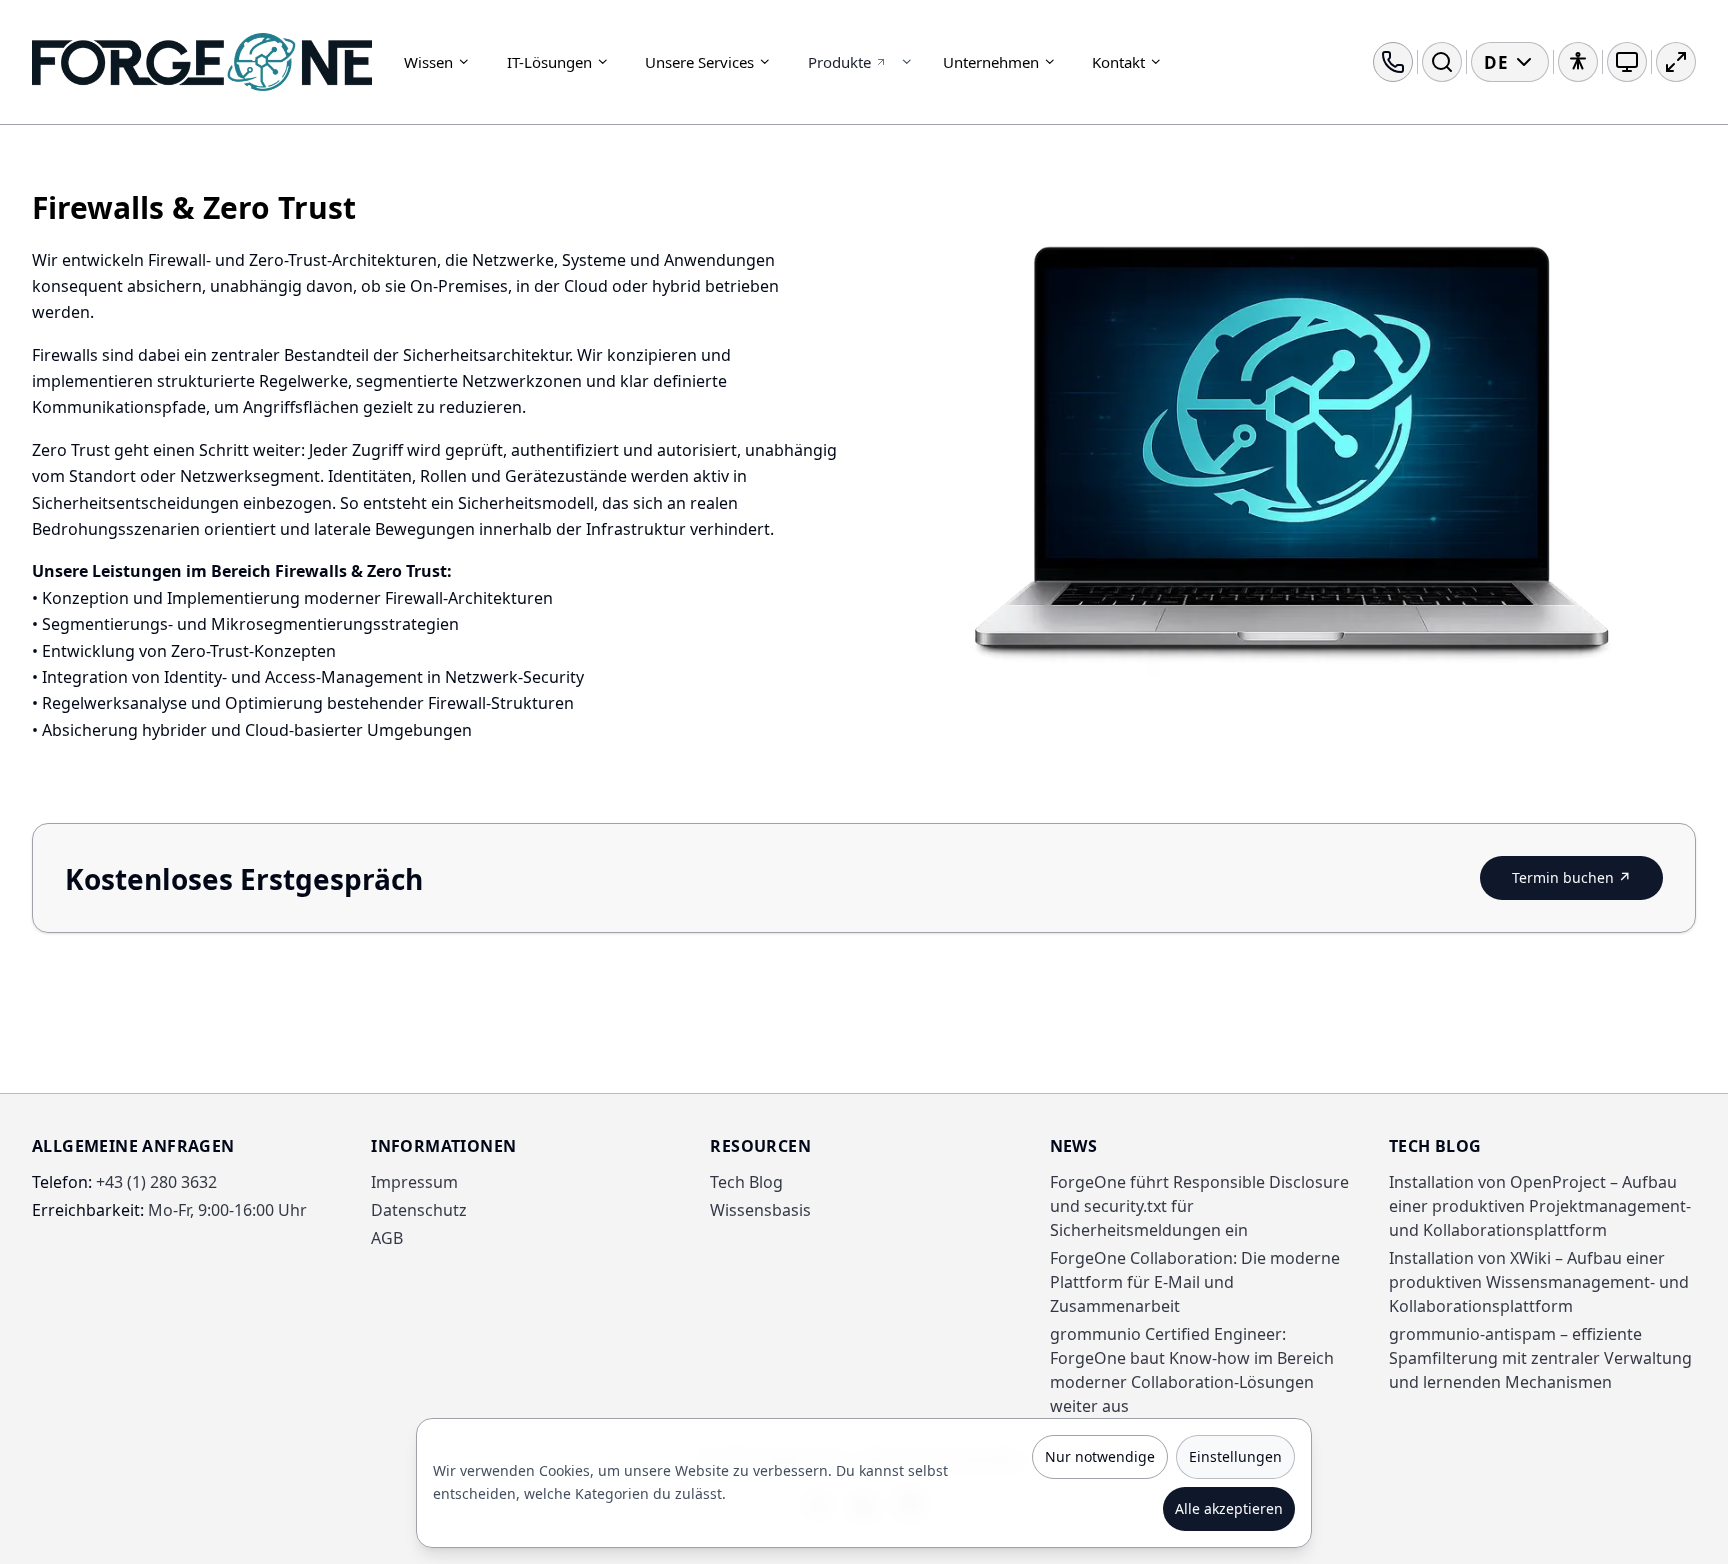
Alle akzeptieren (1229, 1508)
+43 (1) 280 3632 (124, 1182)
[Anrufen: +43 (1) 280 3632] (1393, 62)
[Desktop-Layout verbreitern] (1676, 62)
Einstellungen (1235, 1456)
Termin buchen (1587, 881)
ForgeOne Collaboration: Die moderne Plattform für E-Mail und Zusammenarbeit (1195, 1282)
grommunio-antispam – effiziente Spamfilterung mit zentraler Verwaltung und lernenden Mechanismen (1540, 1358)
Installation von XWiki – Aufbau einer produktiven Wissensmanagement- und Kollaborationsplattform (1539, 1282)
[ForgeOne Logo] (202, 62)
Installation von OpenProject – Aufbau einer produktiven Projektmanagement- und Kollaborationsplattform (1540, 1206)
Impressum (414, 1182)
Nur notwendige (1100, 1456)
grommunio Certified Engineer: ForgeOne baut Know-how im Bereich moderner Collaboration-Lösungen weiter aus (1192, 1370)
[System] (1627, 62)
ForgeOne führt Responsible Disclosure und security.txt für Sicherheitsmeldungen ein (1199, 1206)
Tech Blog (746, 1182)
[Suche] (1442, 62)
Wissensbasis (760, 1210)
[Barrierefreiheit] (1578, 62)
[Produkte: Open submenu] (907, 62)
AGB (387, 1238)
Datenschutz (419, 1210)
